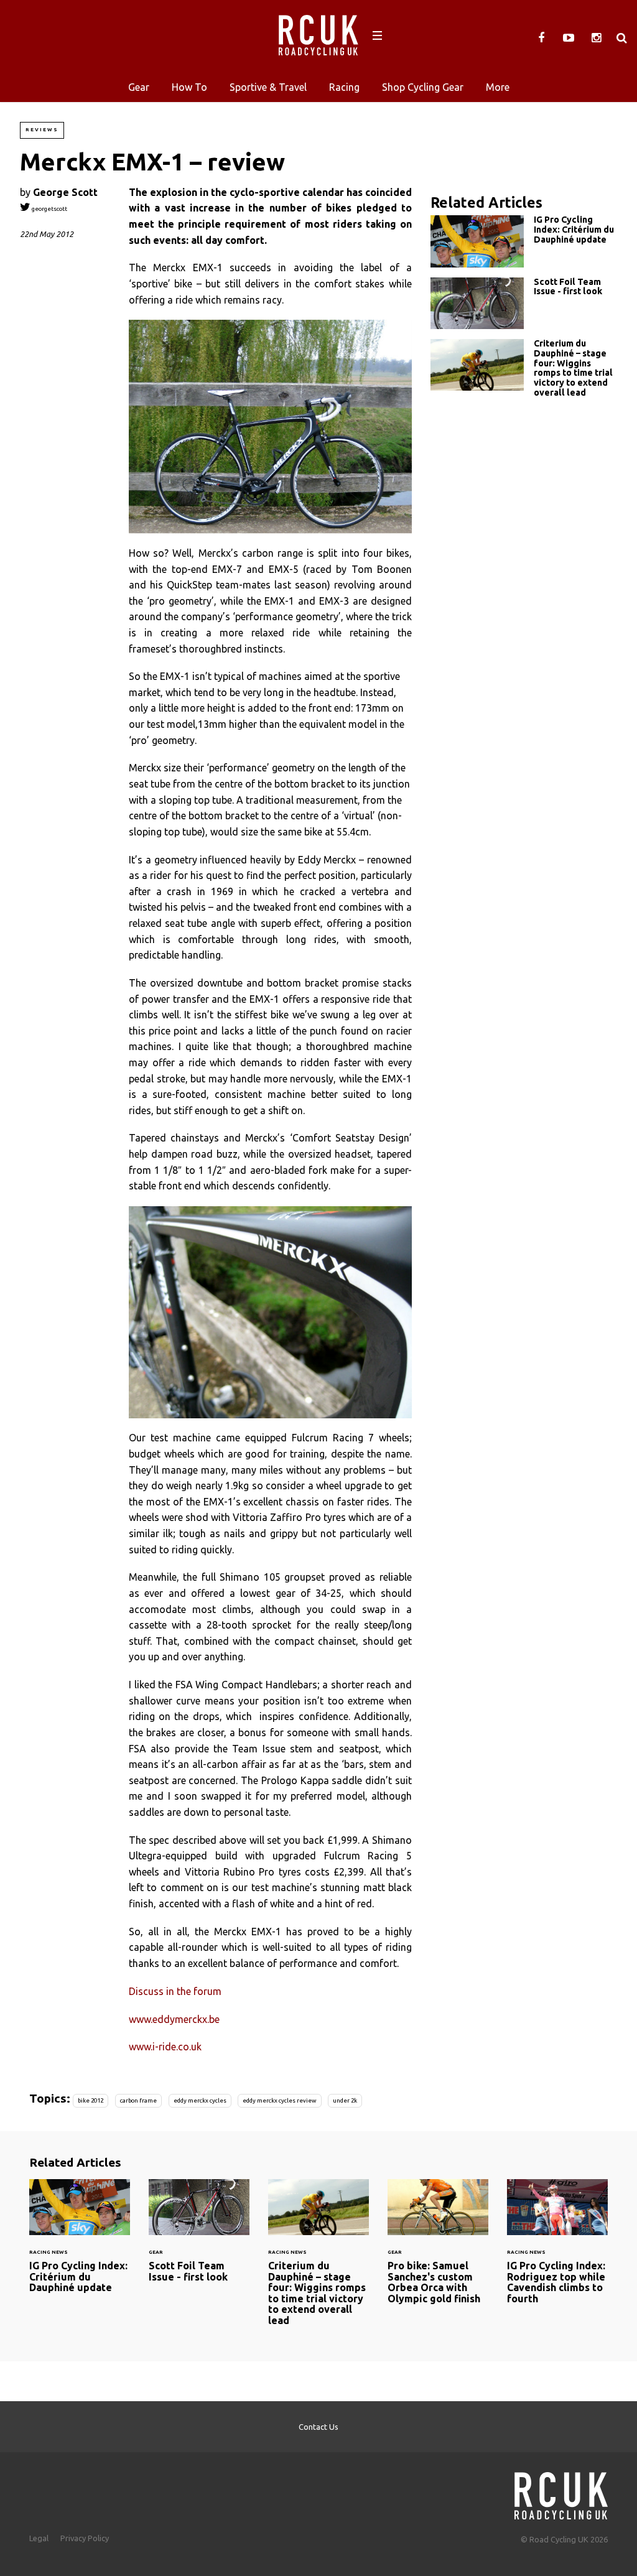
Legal (39, 2538)
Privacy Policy (85, 2538)
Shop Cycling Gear (423, 87)
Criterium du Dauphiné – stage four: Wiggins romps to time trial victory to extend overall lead (524, 371)
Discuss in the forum (175, 1991)
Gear (139, 87)
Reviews (42, 130)
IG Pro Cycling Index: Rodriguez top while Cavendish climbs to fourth (557, 2249)
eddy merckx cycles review (279, 2100)
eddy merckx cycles (200, 2100)
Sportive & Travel (268, 87)
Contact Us (318, 2427)
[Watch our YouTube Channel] (569, 38)
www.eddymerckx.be (174, 2019)
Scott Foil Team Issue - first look (524, 303)
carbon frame (138, 2100)
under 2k (345, 2100)
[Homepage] (561, 2492)
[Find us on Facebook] (541, 38)
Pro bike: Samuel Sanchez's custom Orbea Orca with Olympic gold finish (438, 2249)
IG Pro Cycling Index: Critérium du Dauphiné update (524, 241)
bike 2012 (91, 2100)
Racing (344, 87)
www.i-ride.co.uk (165, 2047)
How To (189, 87)
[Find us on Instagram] (596, 38)
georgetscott (49, 209)
